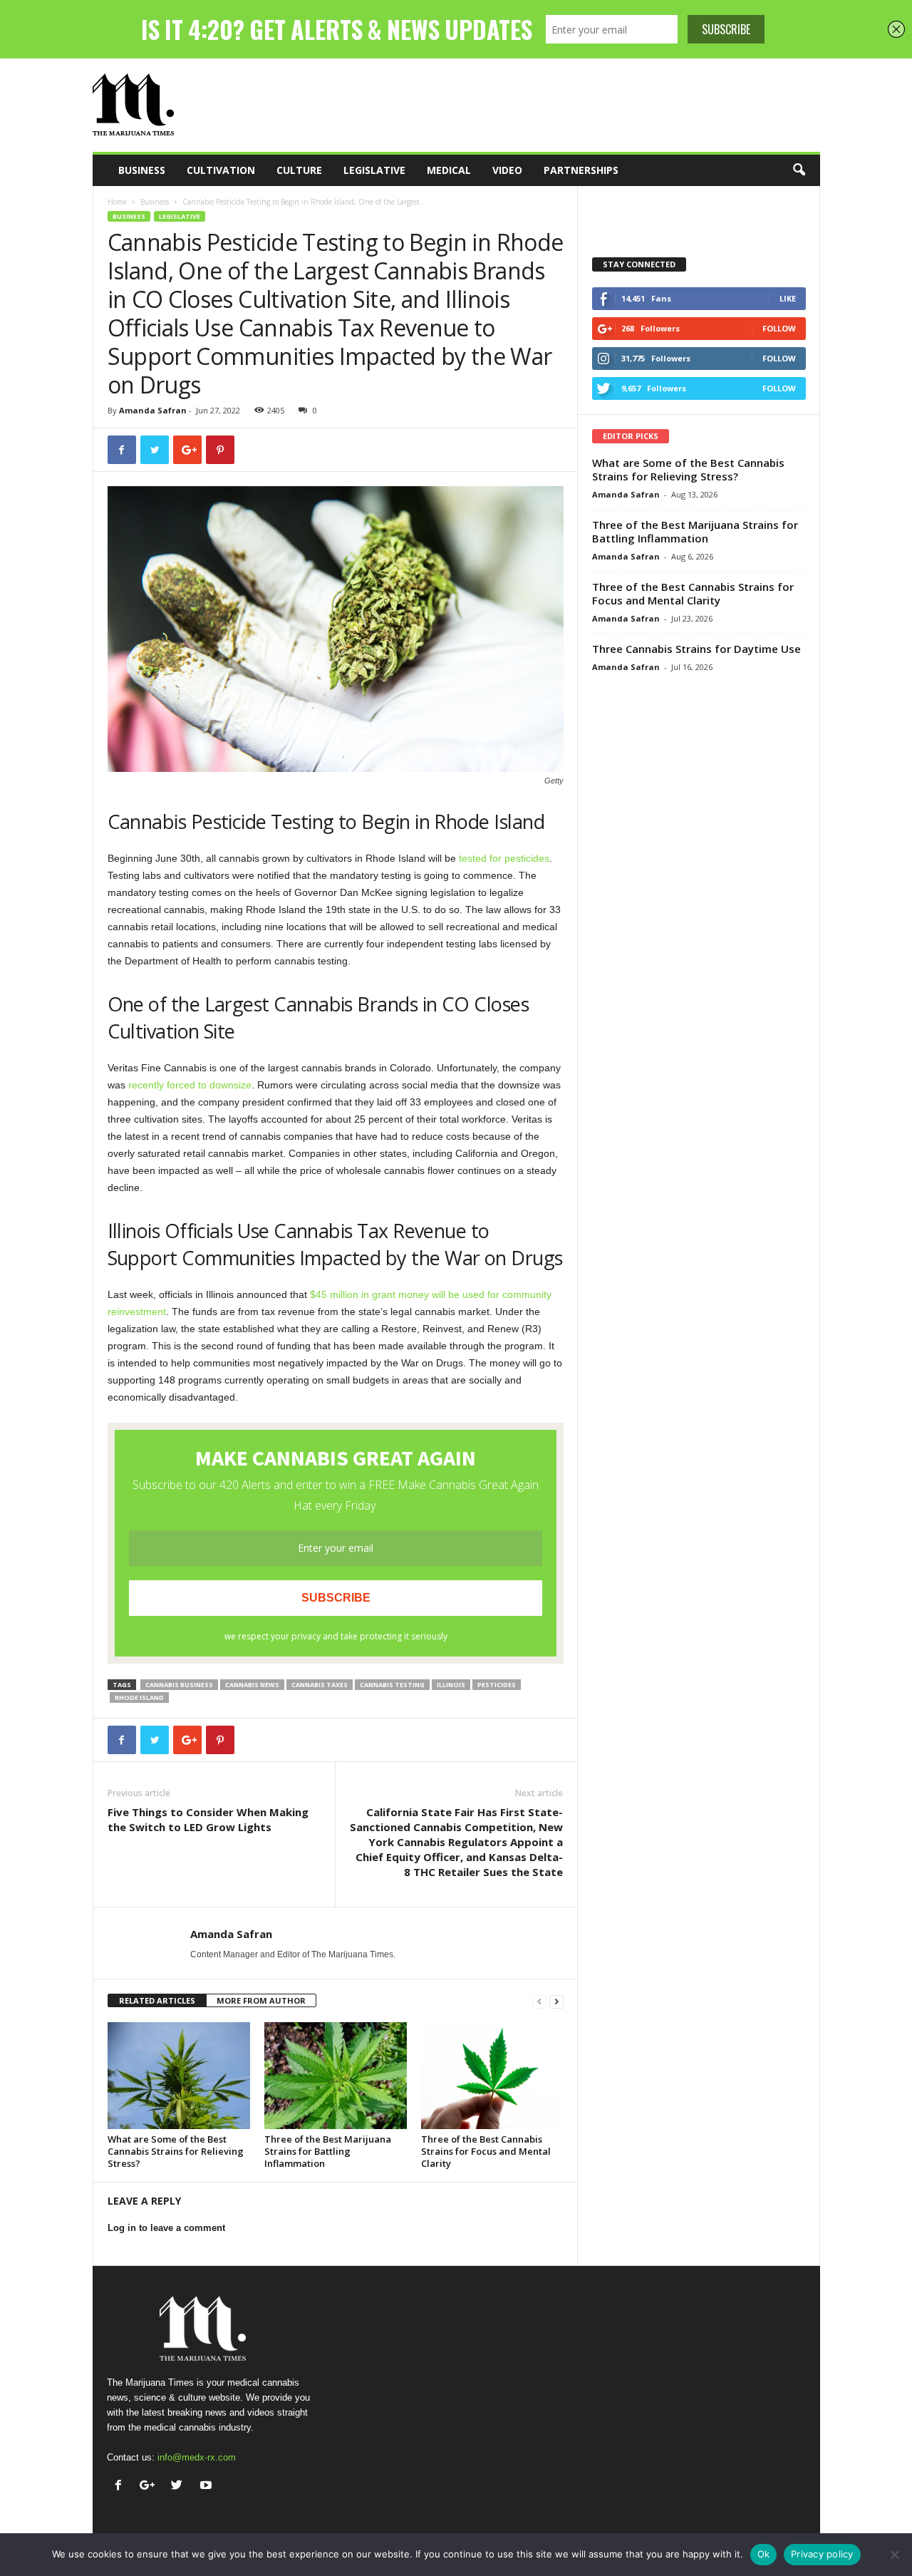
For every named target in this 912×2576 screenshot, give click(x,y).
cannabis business (179, 1685)
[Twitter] (180, 2487)
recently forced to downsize (190, 1085)
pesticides (497, 1685)
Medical (449, 170)
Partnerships (581, 170)
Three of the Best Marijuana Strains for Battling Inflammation (328, 2151)
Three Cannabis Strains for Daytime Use (696, 649)
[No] (894, 2555)
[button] (799, 170)
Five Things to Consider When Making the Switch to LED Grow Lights (208, 1819)
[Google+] (151, 2487)
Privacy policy (822, 2554)
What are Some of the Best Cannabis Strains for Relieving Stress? (176, 2151)
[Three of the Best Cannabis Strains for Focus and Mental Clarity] (492, 2076)
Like (788, 298)
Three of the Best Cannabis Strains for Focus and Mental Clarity (486, 2151)
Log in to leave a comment (166, 2228)
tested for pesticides (504, 858)
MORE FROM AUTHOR (261, 2000)
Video (507, 170)
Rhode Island (139, 1697)
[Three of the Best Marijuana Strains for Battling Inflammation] (336, 2076)
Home (117, 202)
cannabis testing (392, 1685)
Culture (299, 170)
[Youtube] (208, 2487)
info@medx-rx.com (197, 2457)
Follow (779, 328)
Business (142, 170)
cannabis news (252, 1685)
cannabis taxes (320, 1685)
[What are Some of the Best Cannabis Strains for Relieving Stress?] (179, 2076)
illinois (451, 1685)
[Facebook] (121, 2487)
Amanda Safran (153, 410)
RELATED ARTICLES (157, 2000)
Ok (764, 2554)
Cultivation (221, 170)
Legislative (374, 170)
